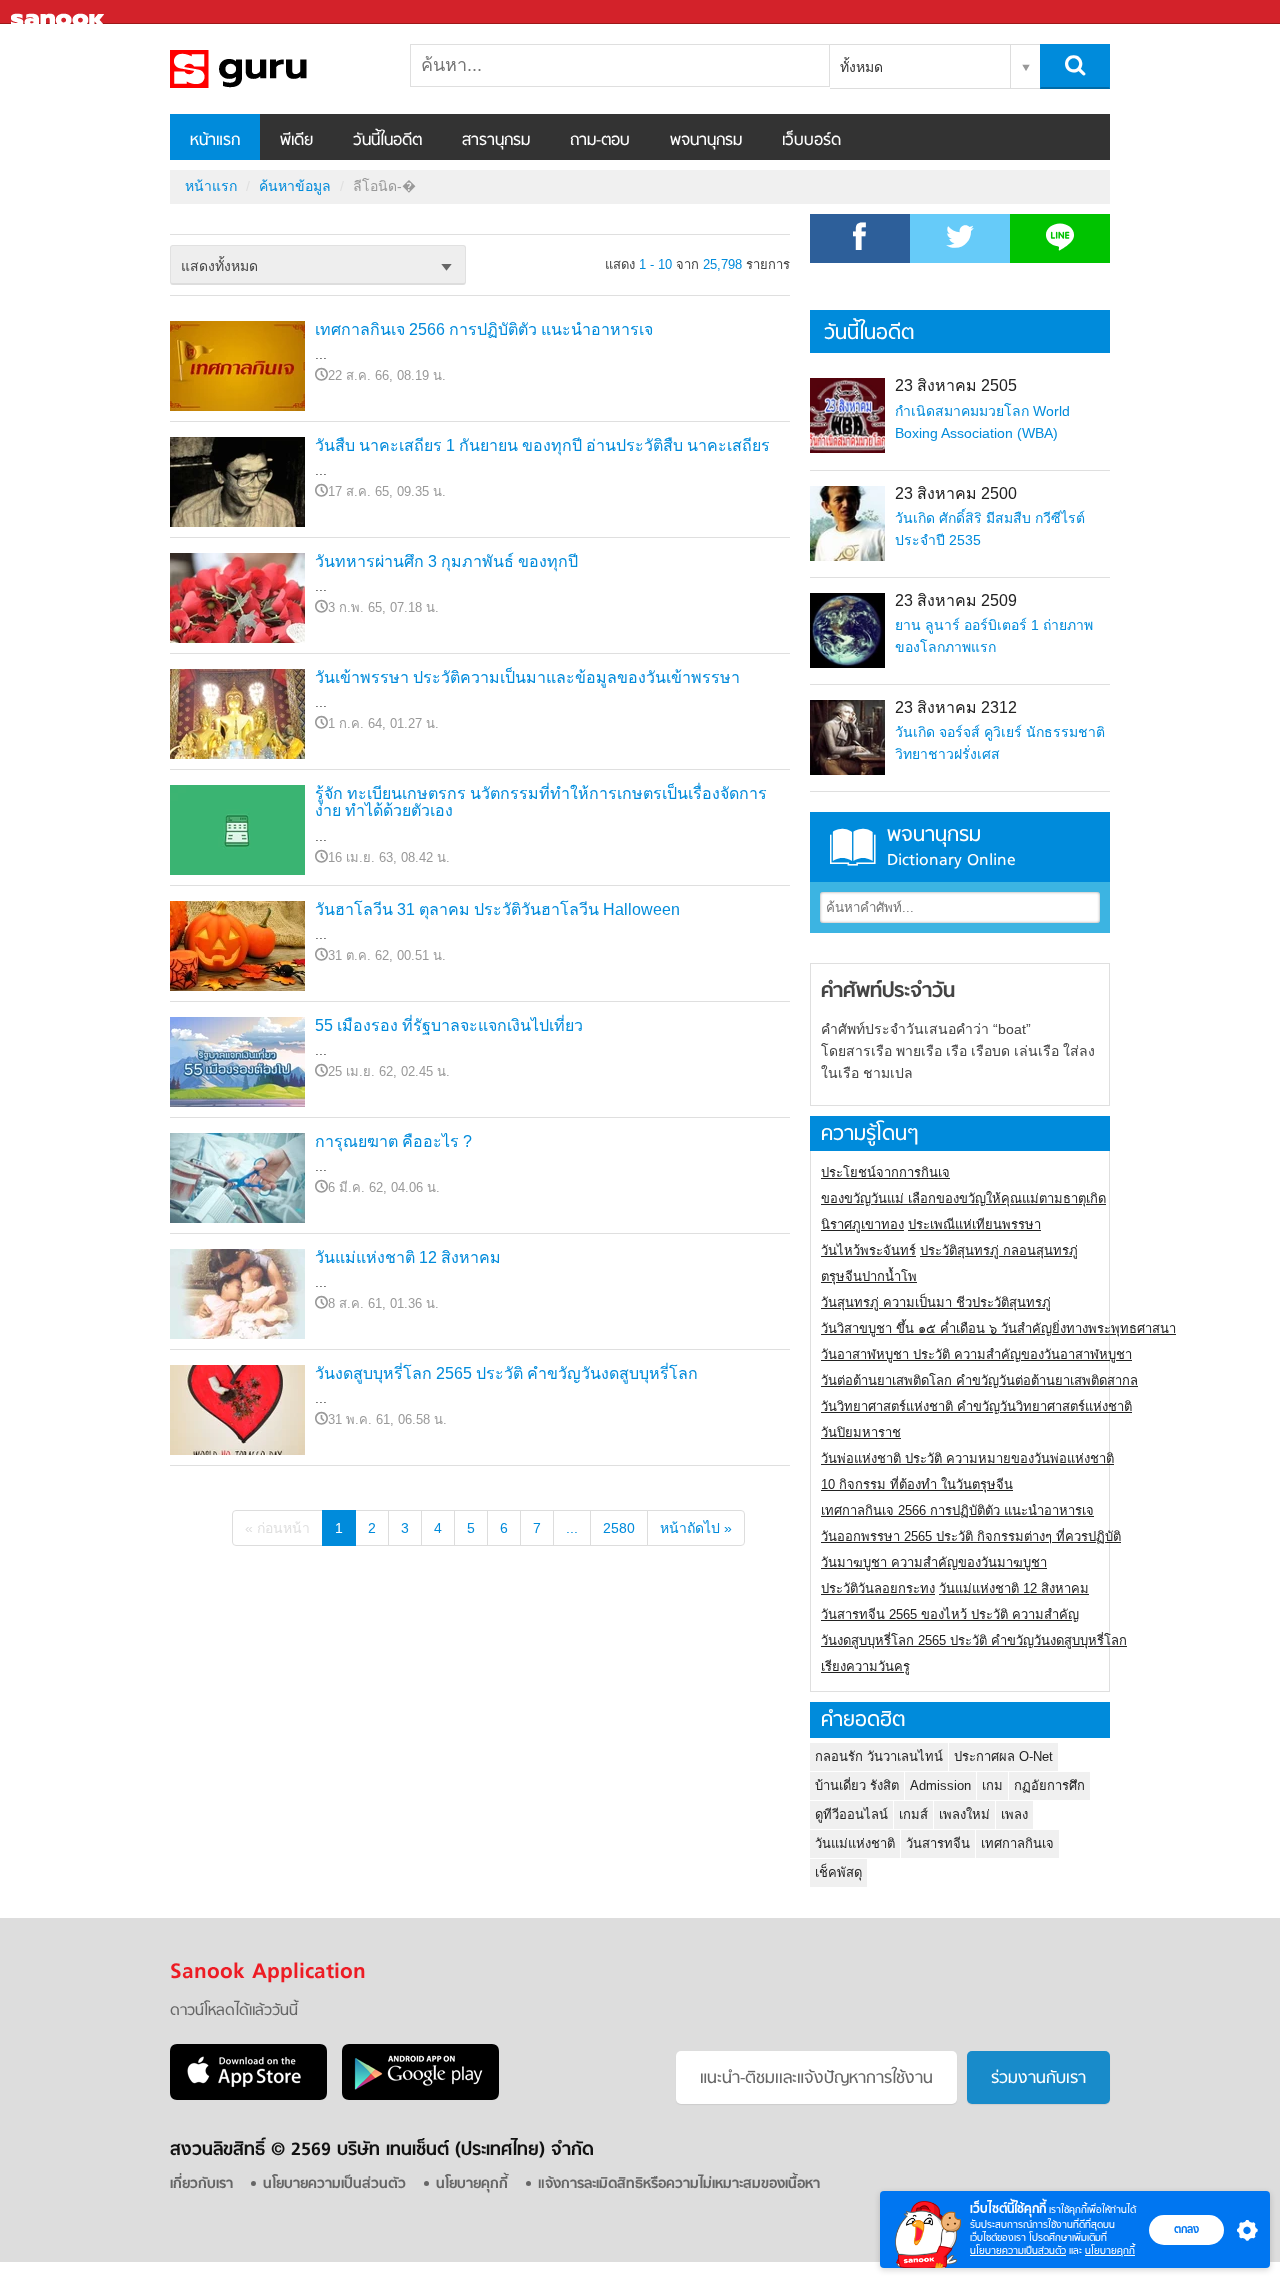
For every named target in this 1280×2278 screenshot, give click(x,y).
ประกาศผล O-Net (1003, 1756)
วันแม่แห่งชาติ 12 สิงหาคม (408, 1257)
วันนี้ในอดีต (387, 141)
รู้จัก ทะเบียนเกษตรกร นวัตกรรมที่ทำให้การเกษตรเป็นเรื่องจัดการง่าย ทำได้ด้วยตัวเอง (541, 802)
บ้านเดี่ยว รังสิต (857, 1785)
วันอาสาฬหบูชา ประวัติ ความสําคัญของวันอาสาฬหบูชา (976, 1354)
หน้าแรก (215, 141)
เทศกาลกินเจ (1017, 1843)
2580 (619, 1528)
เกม (992, 1785)
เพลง (1014, 1814)
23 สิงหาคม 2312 (956, 707)
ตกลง (1186, 2229)
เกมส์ (913, 1814)
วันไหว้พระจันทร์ (868, 1250)
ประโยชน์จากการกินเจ (885, 1172)
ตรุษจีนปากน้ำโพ (869, 1276)
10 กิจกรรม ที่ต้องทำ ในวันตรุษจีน (917, 1484)
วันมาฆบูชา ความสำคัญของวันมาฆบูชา (934, 1562)
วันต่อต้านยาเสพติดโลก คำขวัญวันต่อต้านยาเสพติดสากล (979, 1380)
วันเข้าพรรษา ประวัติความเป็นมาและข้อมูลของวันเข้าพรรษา (527, 677)
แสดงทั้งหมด (219, 266)
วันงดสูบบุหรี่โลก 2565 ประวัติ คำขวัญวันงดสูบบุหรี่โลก (506, 1373)
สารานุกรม (496, 141)
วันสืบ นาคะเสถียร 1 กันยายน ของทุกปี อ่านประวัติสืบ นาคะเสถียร (542, 445)
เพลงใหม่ (964, 1814)
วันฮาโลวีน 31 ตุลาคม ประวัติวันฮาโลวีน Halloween (497, 909)
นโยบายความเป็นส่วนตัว (1018, 2250)
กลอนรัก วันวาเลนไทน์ (879, 1756)
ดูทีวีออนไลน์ (851, 1814)
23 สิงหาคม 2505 (956, 385)
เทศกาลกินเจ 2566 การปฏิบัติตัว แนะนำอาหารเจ (484, 329)
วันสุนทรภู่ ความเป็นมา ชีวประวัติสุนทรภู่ (936, 1302)
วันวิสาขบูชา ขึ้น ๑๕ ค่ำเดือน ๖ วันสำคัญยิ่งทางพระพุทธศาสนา (998, 1328)
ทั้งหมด (861, 67)
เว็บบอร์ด (811, 141)
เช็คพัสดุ (838, 1872)
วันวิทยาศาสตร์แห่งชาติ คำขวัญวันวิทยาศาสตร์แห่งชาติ (976, 1406)
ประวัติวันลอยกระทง (878, 1588)
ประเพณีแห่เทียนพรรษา (974, 1224)
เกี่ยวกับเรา (201, 2184)
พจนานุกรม (706, 141)
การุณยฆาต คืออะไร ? (393, 1141)
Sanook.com (60, 12)
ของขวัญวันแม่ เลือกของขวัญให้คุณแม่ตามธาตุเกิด (963, 1198)
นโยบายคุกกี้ (1110, 2250)
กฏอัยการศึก (1049, 1785)
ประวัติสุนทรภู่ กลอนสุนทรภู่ (999, 1250)
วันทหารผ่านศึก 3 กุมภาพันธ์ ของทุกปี (446, 561)
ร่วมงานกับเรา (1038, 2079)
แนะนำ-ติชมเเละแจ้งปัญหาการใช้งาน (816, 2079)
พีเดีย (296, 141)
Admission (940, 1785)
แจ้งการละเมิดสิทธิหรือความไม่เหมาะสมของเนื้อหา (679, 2184)
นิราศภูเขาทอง (862, 1224)
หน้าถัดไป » (696, 1528)
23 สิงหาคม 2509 (956, 600)
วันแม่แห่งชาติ (855, 1843)
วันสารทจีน (938, 1843)
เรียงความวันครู (865, 1666)
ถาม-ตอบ (600, 141)
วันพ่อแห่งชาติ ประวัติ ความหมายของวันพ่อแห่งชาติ (967, 1458)
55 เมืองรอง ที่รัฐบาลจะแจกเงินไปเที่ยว (449, 1025)
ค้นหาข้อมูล (295, 186)
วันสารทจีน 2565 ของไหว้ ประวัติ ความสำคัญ (950, 1614)
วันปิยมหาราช (861, 1432)
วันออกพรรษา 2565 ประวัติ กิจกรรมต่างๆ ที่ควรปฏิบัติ (971, 1536)
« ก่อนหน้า (277, 1528)
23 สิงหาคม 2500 (956, 493)
